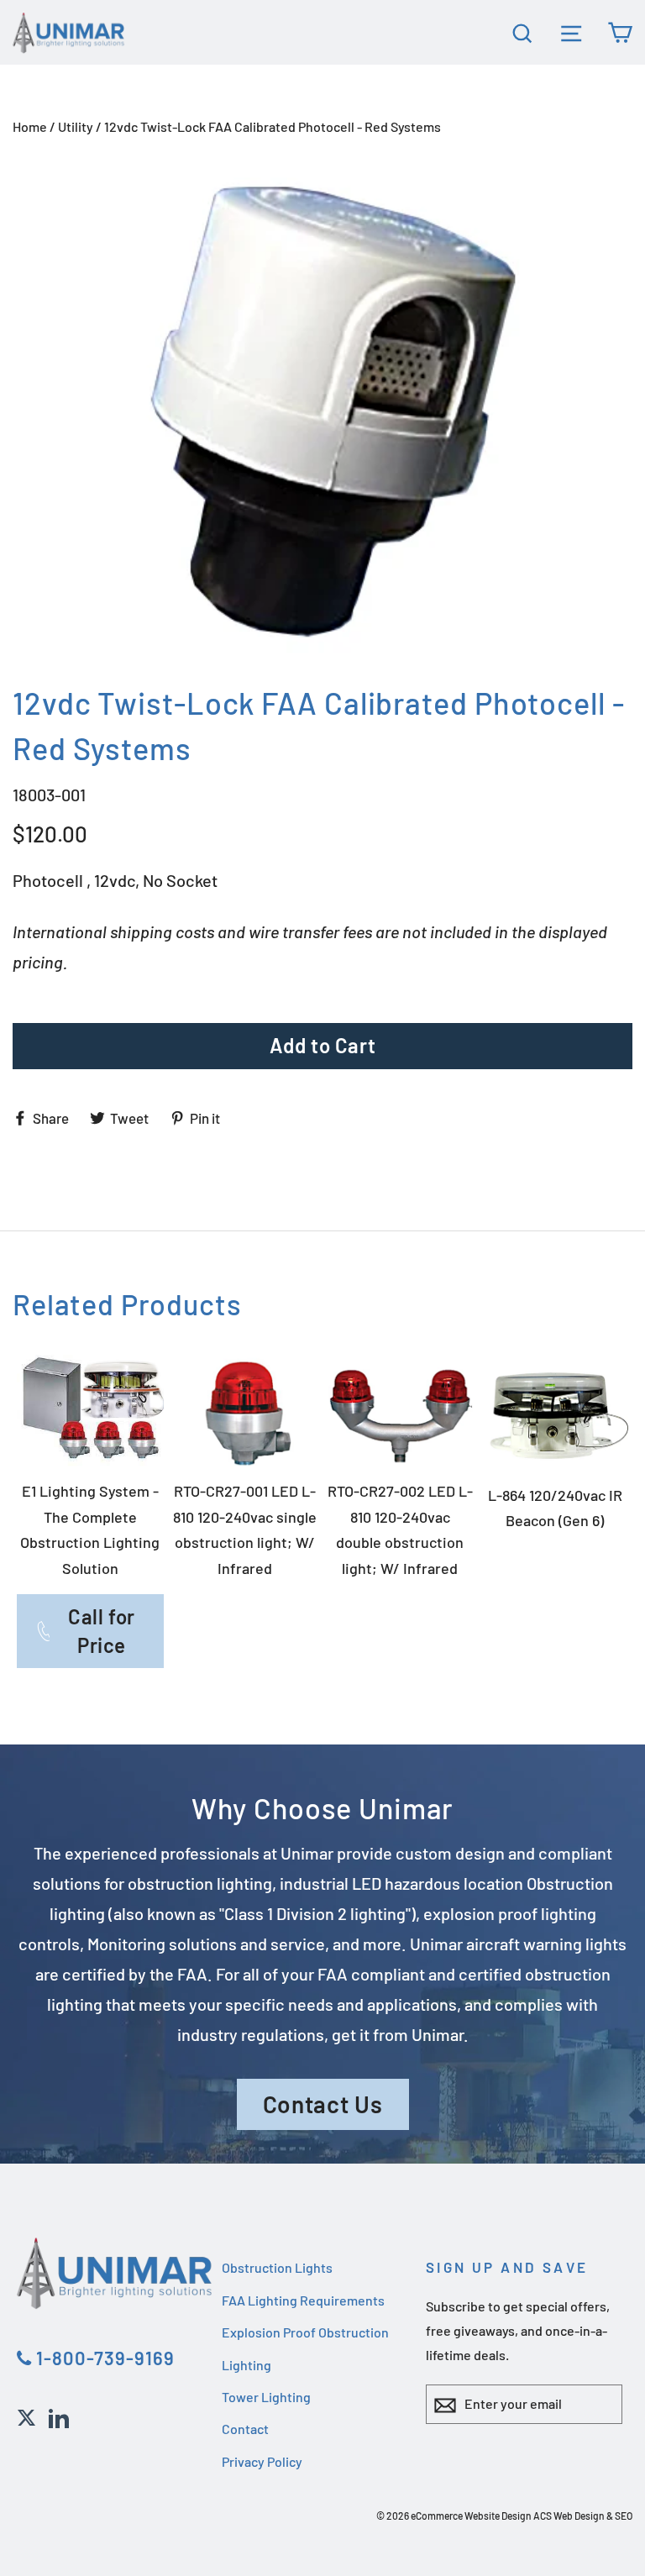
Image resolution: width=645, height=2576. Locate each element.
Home (30, 126)
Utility (76, 126)
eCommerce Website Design (471, 2516)
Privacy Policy (262, 2461)
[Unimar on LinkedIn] (59, 2416)
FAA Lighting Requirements (303, 2300)
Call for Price (102, 1631)
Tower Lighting (266, 2397)
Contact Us (323, 2104)
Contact (245, 2429)
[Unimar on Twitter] (26, 2416)
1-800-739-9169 (103, 2358)
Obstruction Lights (277, 2267)
